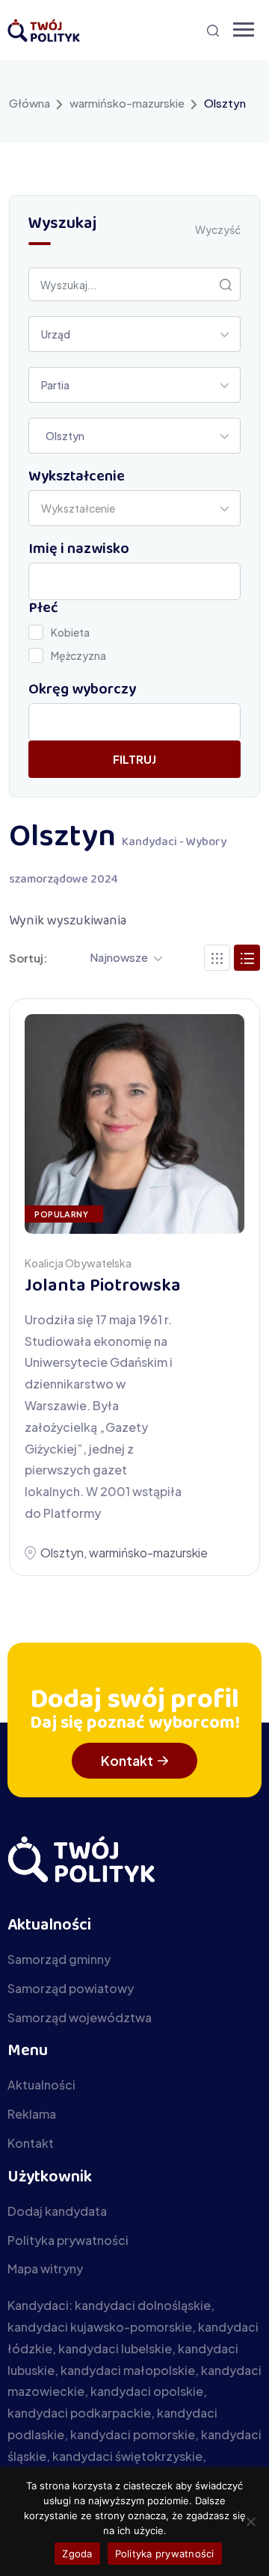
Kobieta (70, 632)
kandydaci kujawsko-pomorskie (100, 2327)
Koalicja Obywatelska (78, 1263)
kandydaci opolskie (147, 2391)
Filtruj (134, 759)
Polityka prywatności (165, 2554)
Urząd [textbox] (56, 334)
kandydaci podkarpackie (79, 2413)
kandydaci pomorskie (133, 2434)
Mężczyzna (78, 655)
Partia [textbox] (55, 385)
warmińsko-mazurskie (127, 103)
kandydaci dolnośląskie (143, 2305)
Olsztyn (62, 1553)
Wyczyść (218, 229)
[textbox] (83, 508)
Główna (30, 103)
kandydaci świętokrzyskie (127, 2456)
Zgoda (77, 2554)
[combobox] (134, 334)
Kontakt (127, 1760)
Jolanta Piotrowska (103, 1287)
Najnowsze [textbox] (119, 957)
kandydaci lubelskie (115, 2348)
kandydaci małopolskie (128, 2370)
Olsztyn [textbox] (63, 436)
